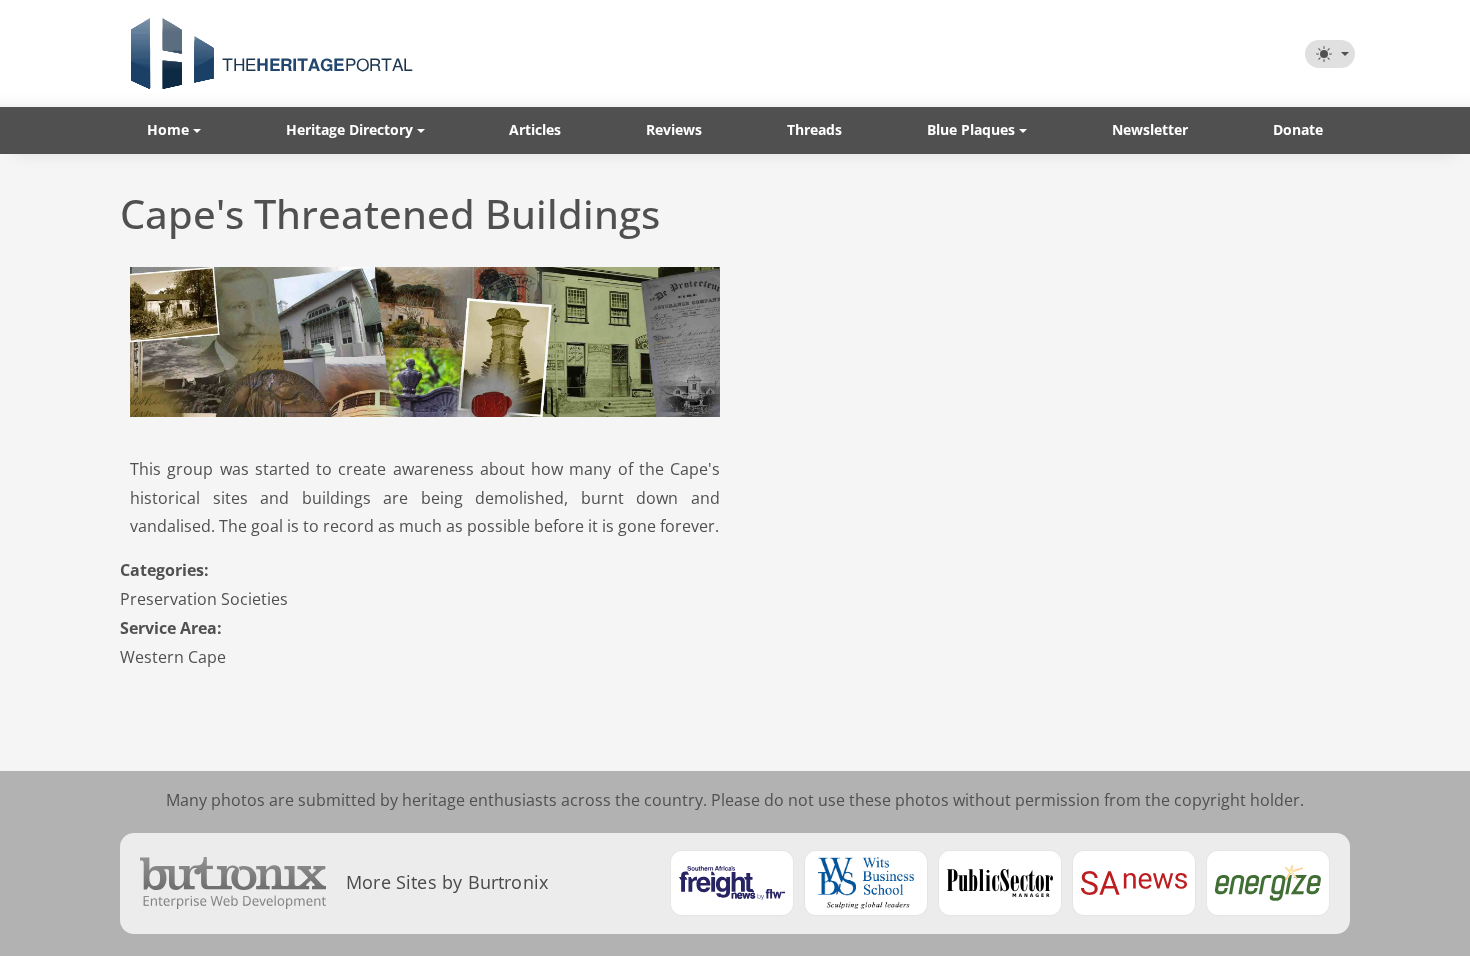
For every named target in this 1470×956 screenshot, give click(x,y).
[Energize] (1268, 883)
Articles (535, 129)
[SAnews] (1134, 883)
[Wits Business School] (866, 883)
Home (168, 129)
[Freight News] (732, 883)
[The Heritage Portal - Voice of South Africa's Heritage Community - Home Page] (271, 53)
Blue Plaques (971, 129)
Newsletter (1150, 129)
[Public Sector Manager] (1000, 883)
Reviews (674, 129)
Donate (1298, 129)
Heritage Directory (349, 129)
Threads (814, 129)
